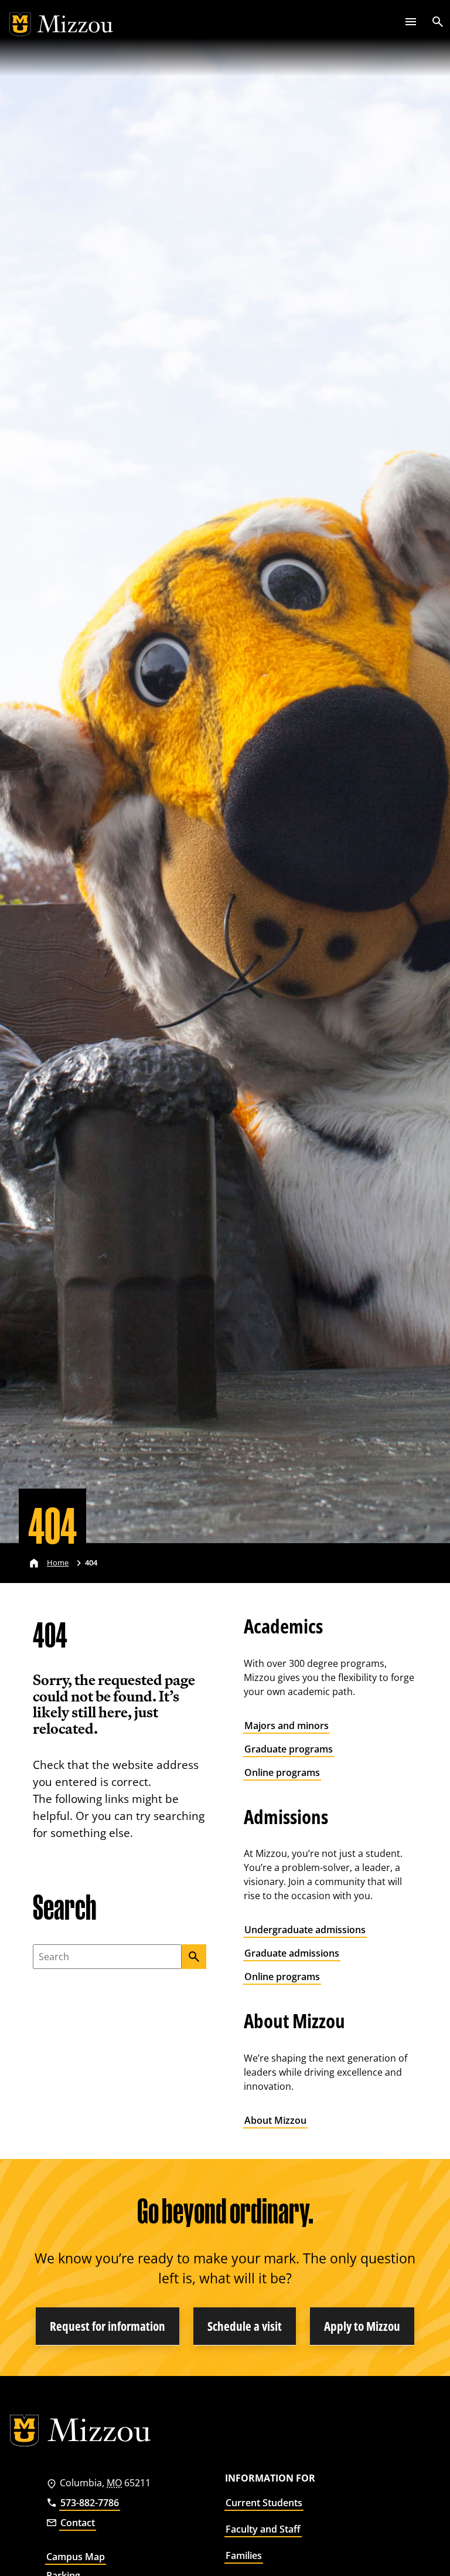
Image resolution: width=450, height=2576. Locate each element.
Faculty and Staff (263, 2529)
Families (244, 2555)
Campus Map (76, 2557)
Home (58, 1562)
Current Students (264, 2503)
